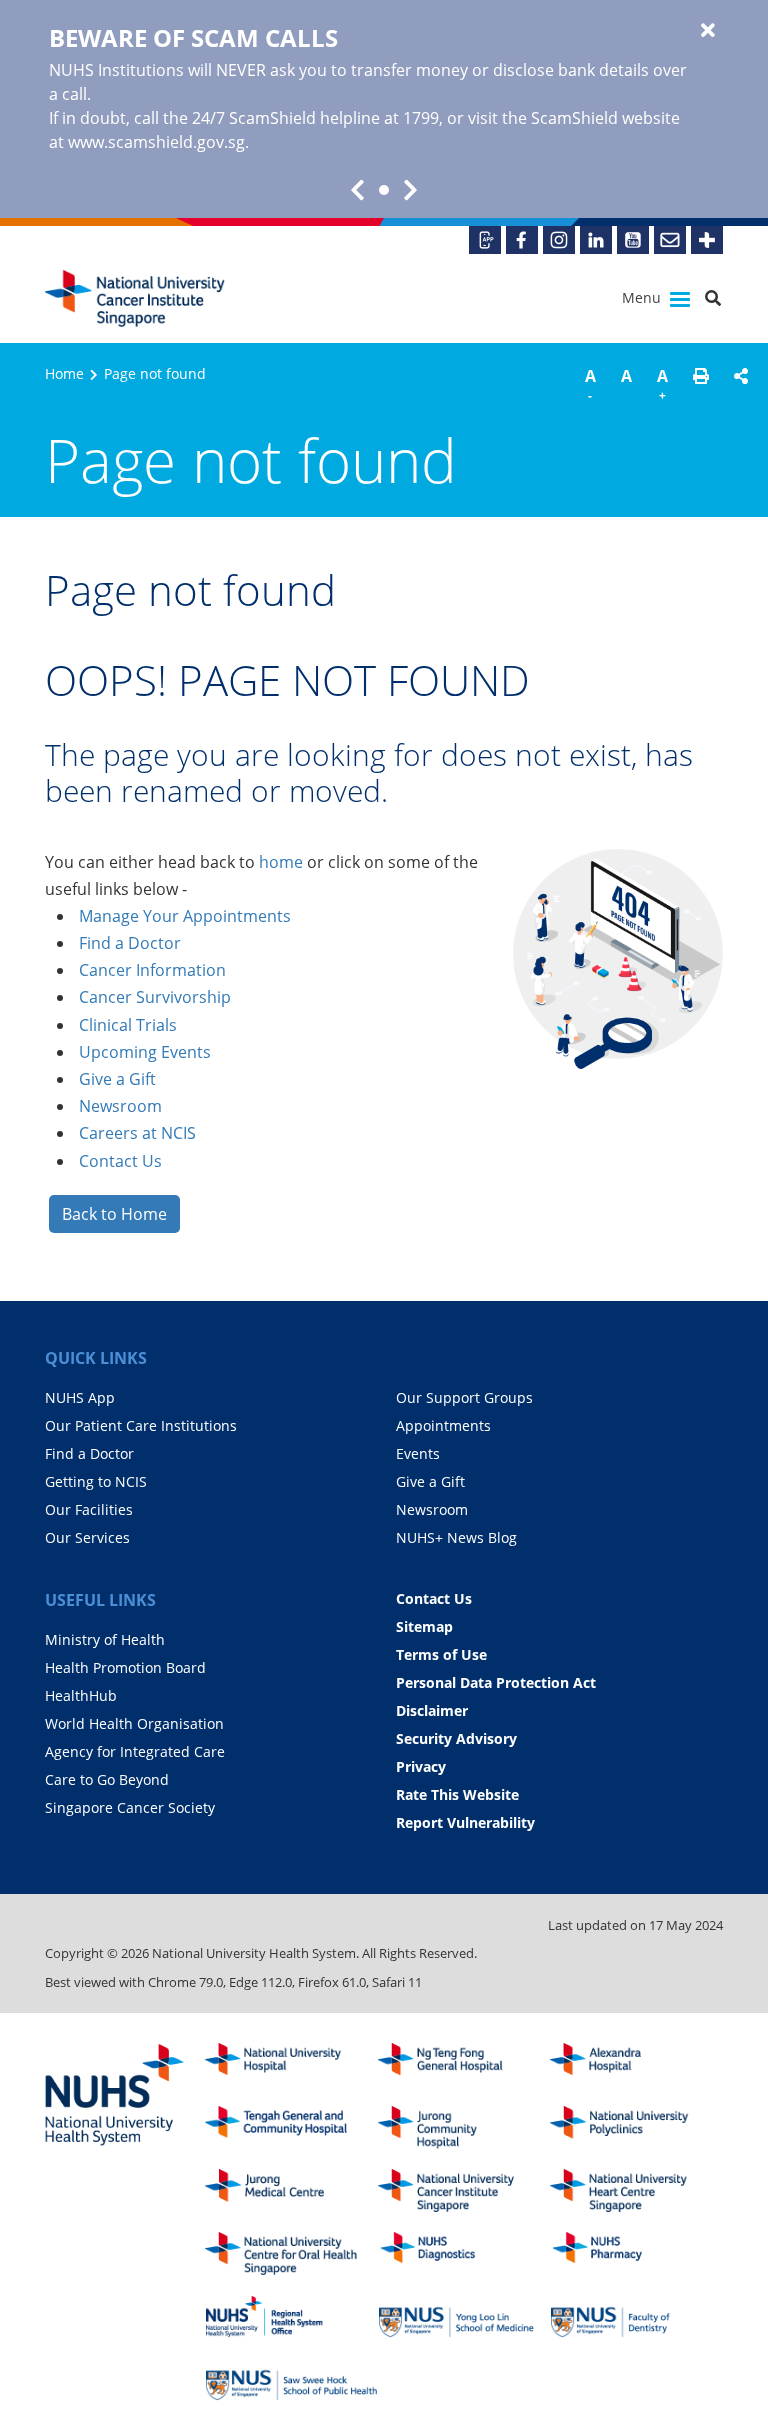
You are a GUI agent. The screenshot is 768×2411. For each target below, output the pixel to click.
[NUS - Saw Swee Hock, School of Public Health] (291, 2379)
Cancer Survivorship (155, 997)
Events (418, 1453)
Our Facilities (89, 1509)
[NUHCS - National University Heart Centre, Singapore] (636, 2190)
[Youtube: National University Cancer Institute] (633, 240)
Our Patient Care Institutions (141, 1425)
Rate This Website (457, 1794)
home (281, 862)
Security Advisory (456, 1738)
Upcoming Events (145, 1052)
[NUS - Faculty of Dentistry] (636, 2316)
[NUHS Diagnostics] (464, 2253)
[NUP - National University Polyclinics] (636, 2127)
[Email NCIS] (670, 240)
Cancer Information (152, 970)
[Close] (708, 31)
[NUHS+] (707, 240)
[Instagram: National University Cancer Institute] (559, 240)
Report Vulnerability (465, 1822)
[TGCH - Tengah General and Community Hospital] (291, 2127)
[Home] (464, 2190)
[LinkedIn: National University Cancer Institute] (596, 240)
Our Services (87, 1537)
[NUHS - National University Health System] (115, 2096)
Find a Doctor (130, 943)
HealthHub (81, 1695)
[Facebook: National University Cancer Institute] (522, 240)
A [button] (590, 384)
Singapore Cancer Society (130, 1807)
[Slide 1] (384, 190)
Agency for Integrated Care (135, 1751)
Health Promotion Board (125, 1667)
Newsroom (120, 1106)
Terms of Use (441, 1654)
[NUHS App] (485, 240)
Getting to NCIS (96, 1481)
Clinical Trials (128, 1025)
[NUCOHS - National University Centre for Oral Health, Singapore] (291, 2253)
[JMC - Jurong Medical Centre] (291, 2190)
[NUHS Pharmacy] (636, 2253)
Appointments (443, 1425)
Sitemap (424, 1626)
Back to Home (114, 1214)
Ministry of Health (105, 1639)
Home (64, 373)
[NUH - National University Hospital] (291, 2064)
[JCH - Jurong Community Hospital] (464, 2127)
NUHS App (80, 1397)
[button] (701, 388)
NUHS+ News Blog (456, 1537)
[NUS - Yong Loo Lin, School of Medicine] (464, 2316)
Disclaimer (432, 1710)
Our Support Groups (464, 1397)
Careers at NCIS (137, 1133)
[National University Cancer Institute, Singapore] (135, 298)
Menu (643, 297)
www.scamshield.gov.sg (156, 142)
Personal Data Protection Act (496, 1682)
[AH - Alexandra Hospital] (636, 2064)
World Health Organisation (134, 1723)
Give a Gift (117, 1079)
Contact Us (120, 1161)
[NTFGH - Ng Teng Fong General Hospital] (464, 2064)
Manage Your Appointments (185, 916)
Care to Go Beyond (107, 1779)
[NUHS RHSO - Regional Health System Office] (291, 2316)
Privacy (421, 1766)
